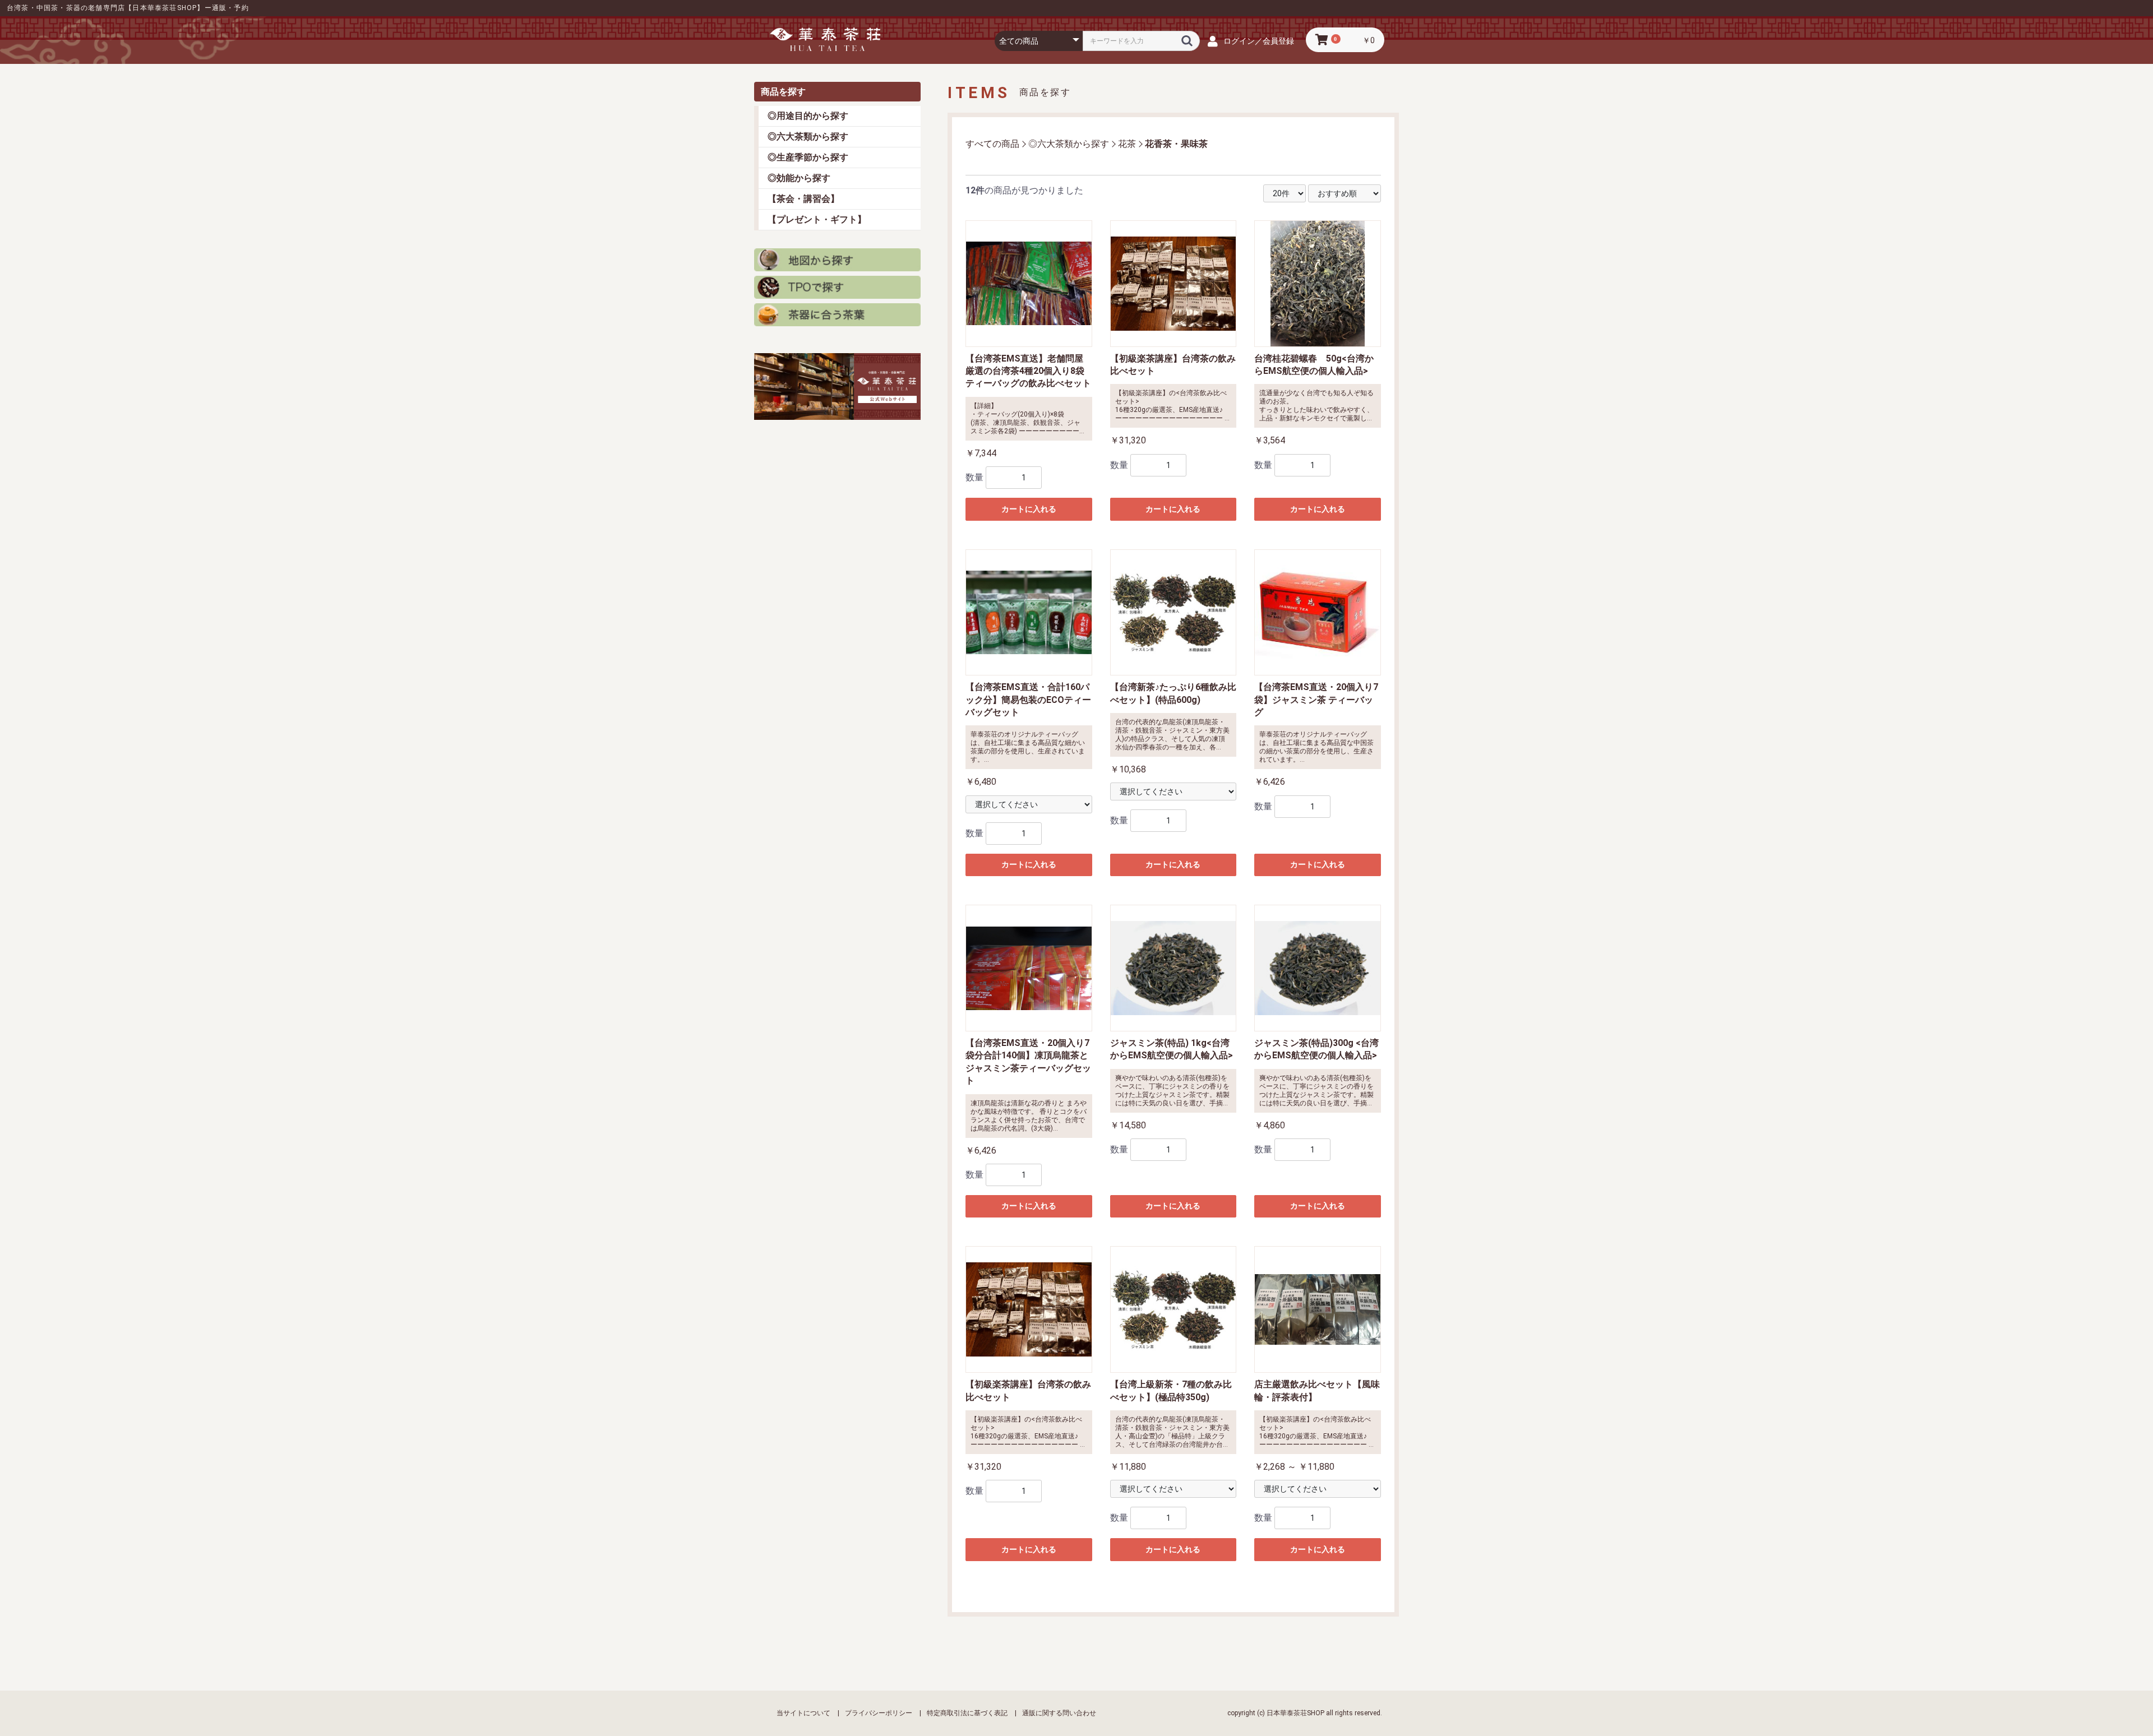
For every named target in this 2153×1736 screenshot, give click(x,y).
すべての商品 (992, 144)
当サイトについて (803, 1713)
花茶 (1127, 144)
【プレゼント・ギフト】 (817, 219)
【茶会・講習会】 (803, 199)
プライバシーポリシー (879, 1713)
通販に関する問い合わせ (1059, 1713)
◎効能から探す (799, 178)
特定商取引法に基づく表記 (967, 1713)
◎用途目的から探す (808, 116)
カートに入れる (1029, 509)
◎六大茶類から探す (808, 136)
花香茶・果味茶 (1176, 144)
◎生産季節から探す (808, 157)
